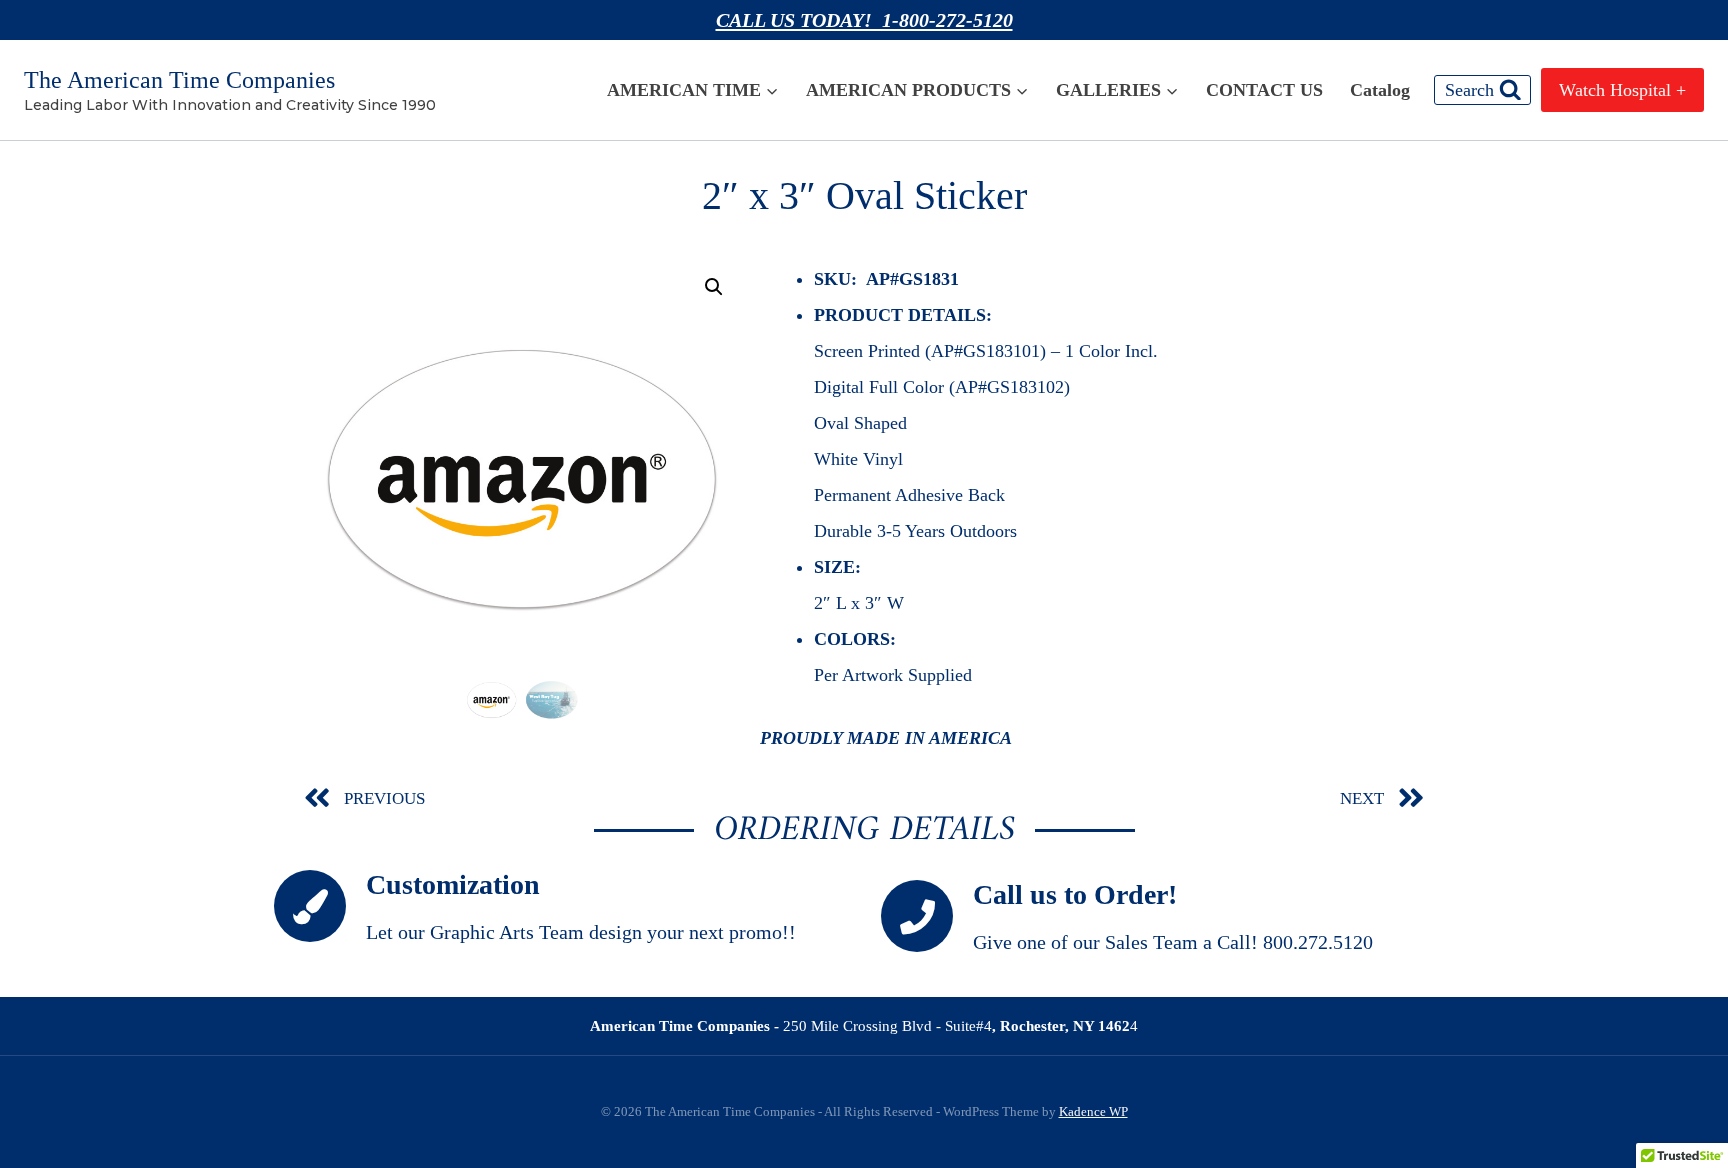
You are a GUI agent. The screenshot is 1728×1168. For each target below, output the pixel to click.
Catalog (1380, 90)
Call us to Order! (1075, 894)
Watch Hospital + (1622, 90)
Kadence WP (1093, 1111)
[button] (714, 287)
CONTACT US (1264, 90)
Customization (453, 884)
